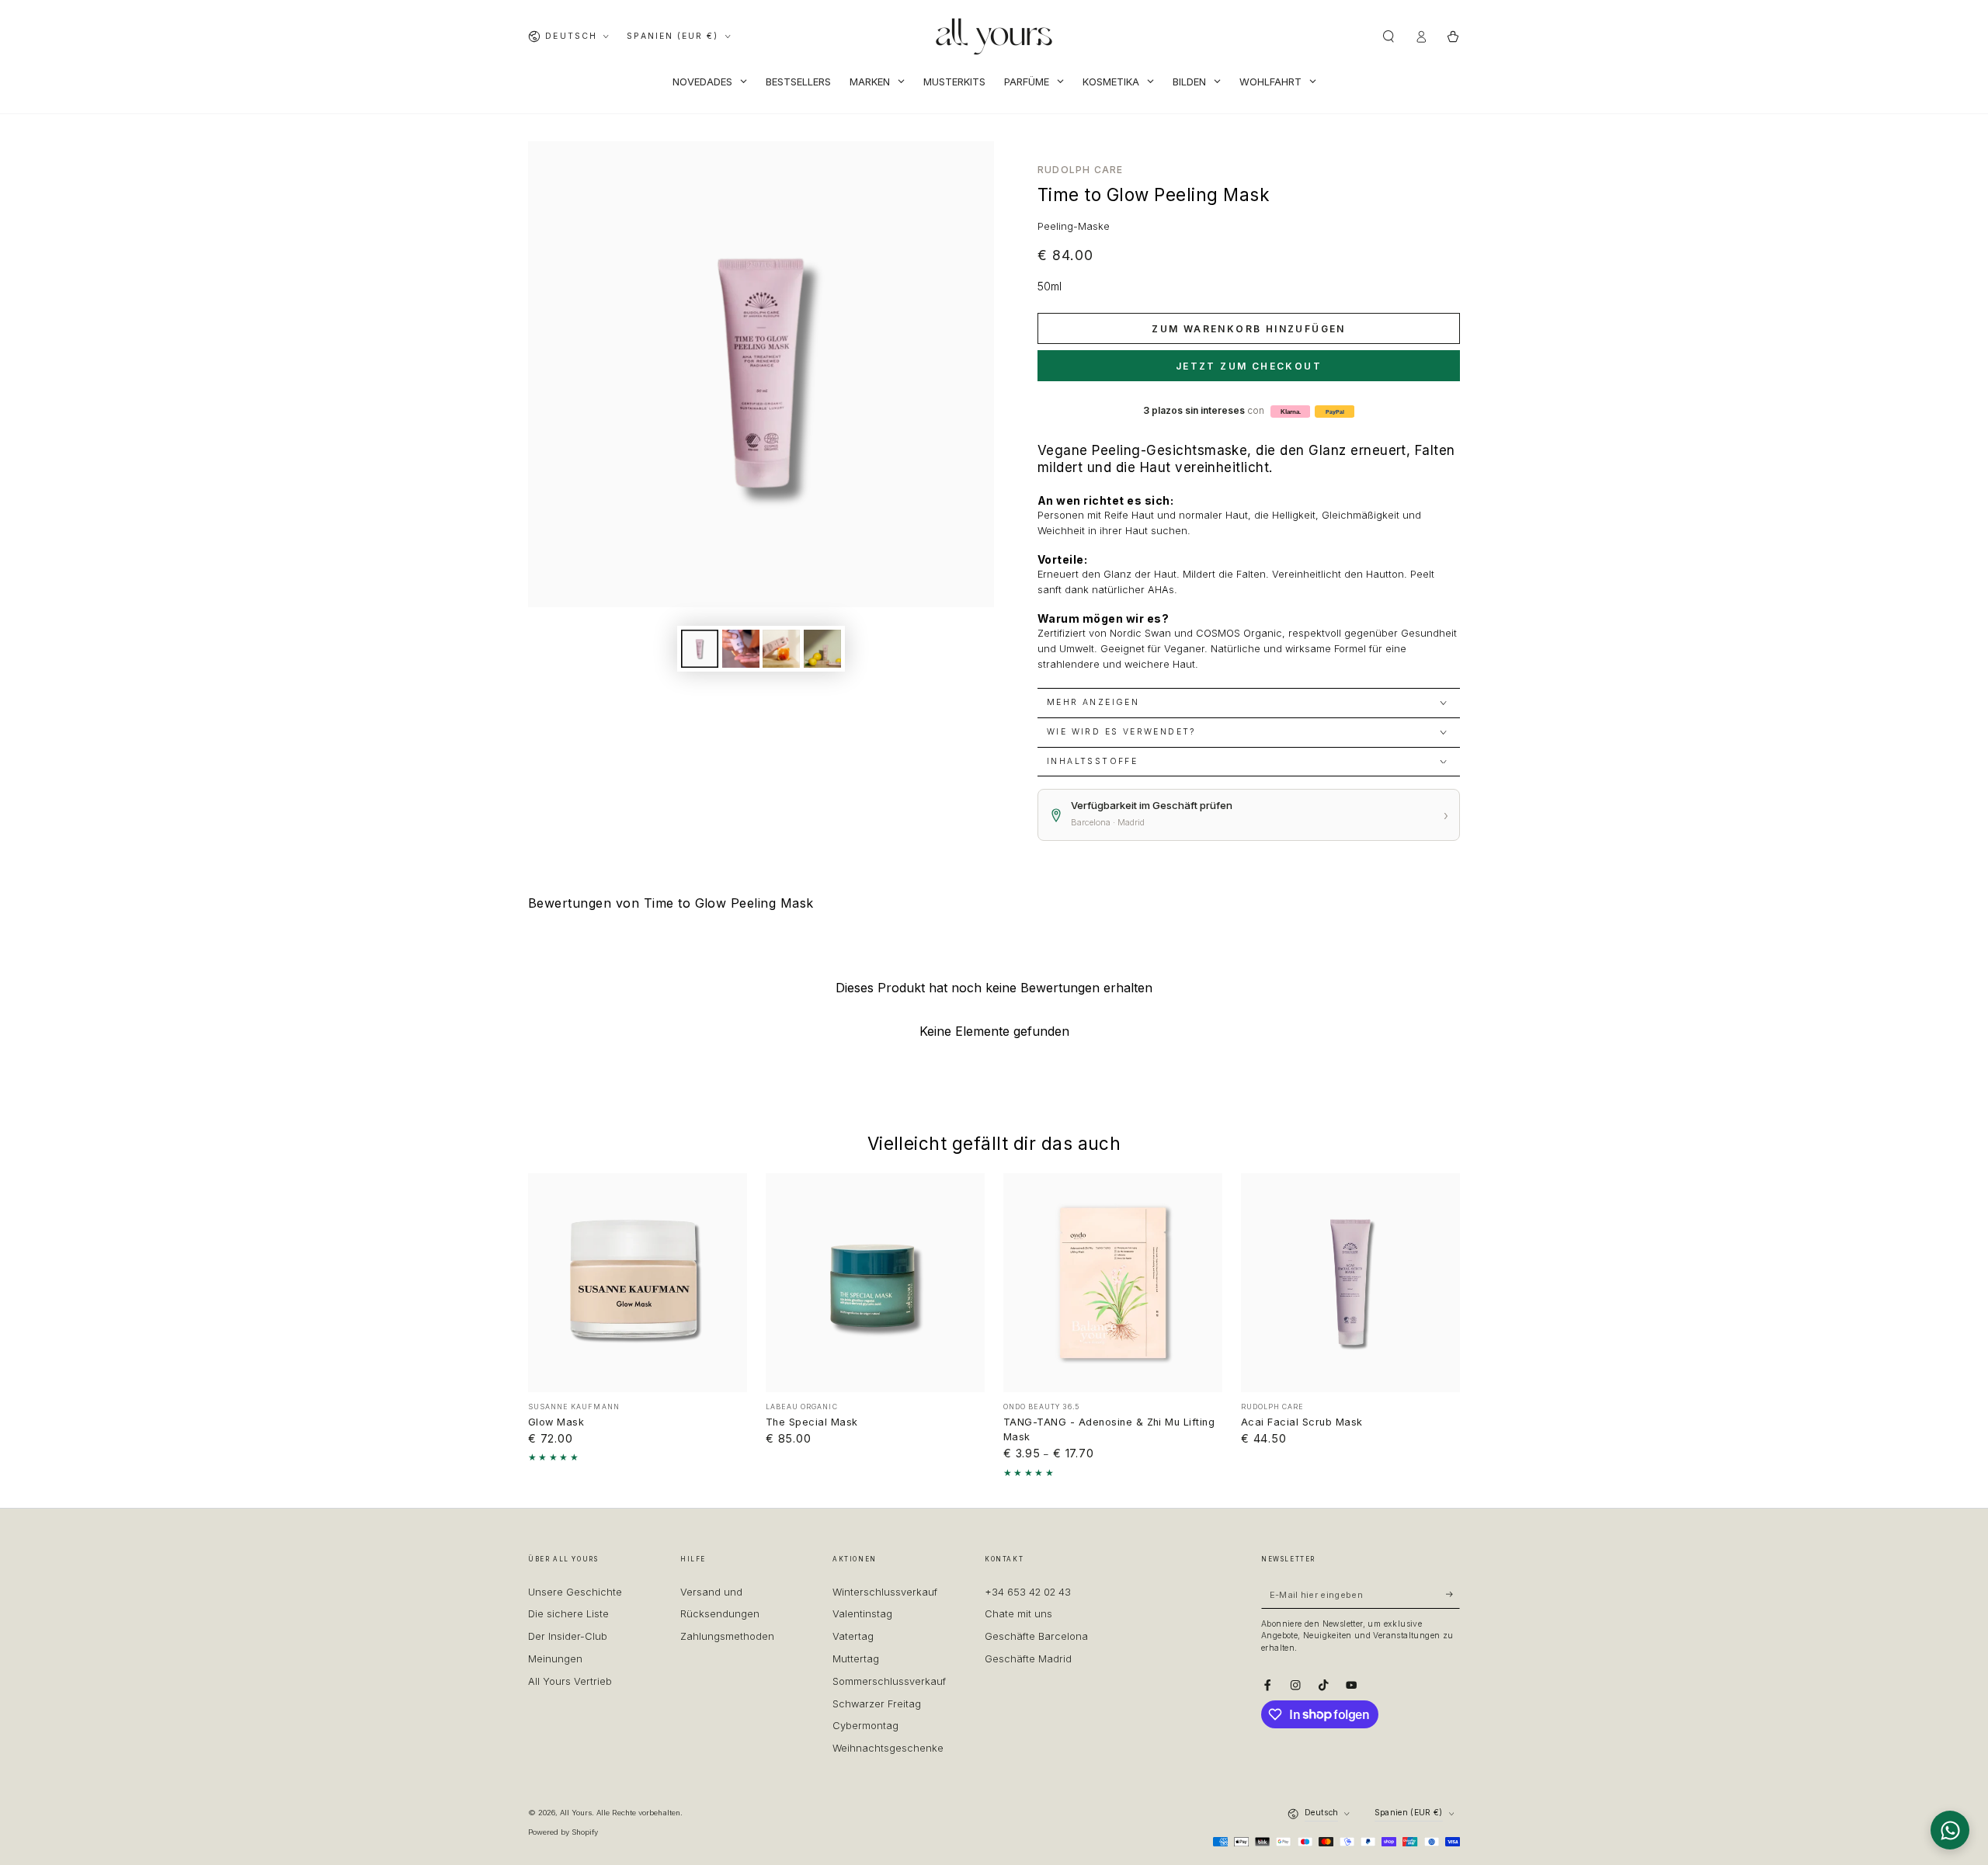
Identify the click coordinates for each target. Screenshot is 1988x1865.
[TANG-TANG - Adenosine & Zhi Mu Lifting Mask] (1113, 1283)
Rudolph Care (1080, 170)
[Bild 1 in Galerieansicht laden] (700, 649)
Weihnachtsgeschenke (888, 1748)
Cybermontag (865, 1726)
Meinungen (555, 1659)
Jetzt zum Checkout (1249, 366)
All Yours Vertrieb (570, 1681)
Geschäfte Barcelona (1036, 1636)
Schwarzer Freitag (877, 1704)
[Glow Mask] (638, 1283)
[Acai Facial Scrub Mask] (1350, 1283)
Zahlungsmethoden (727, 1636)
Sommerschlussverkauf (889, 1681)
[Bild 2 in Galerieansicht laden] (741, 649)
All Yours (576, 1813)
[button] (1388, 36)
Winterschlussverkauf (885, 1592)
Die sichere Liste (568, 1614)
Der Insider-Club (568, 1636)
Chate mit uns (1018, 1614)
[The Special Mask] (875, 1283)
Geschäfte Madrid (1028, 1659)
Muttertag (856, 1659)
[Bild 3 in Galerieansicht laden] (781, 649)
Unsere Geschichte (575, 1592)
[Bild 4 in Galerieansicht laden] (822, 649)
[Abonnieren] (1453, 1594)
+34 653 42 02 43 (1028, 1592)
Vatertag (853, 1636)
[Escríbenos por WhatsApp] (1950, 1830)
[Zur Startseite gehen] (994, 36)
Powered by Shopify (563, 1832)
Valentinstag (862, 1614)
